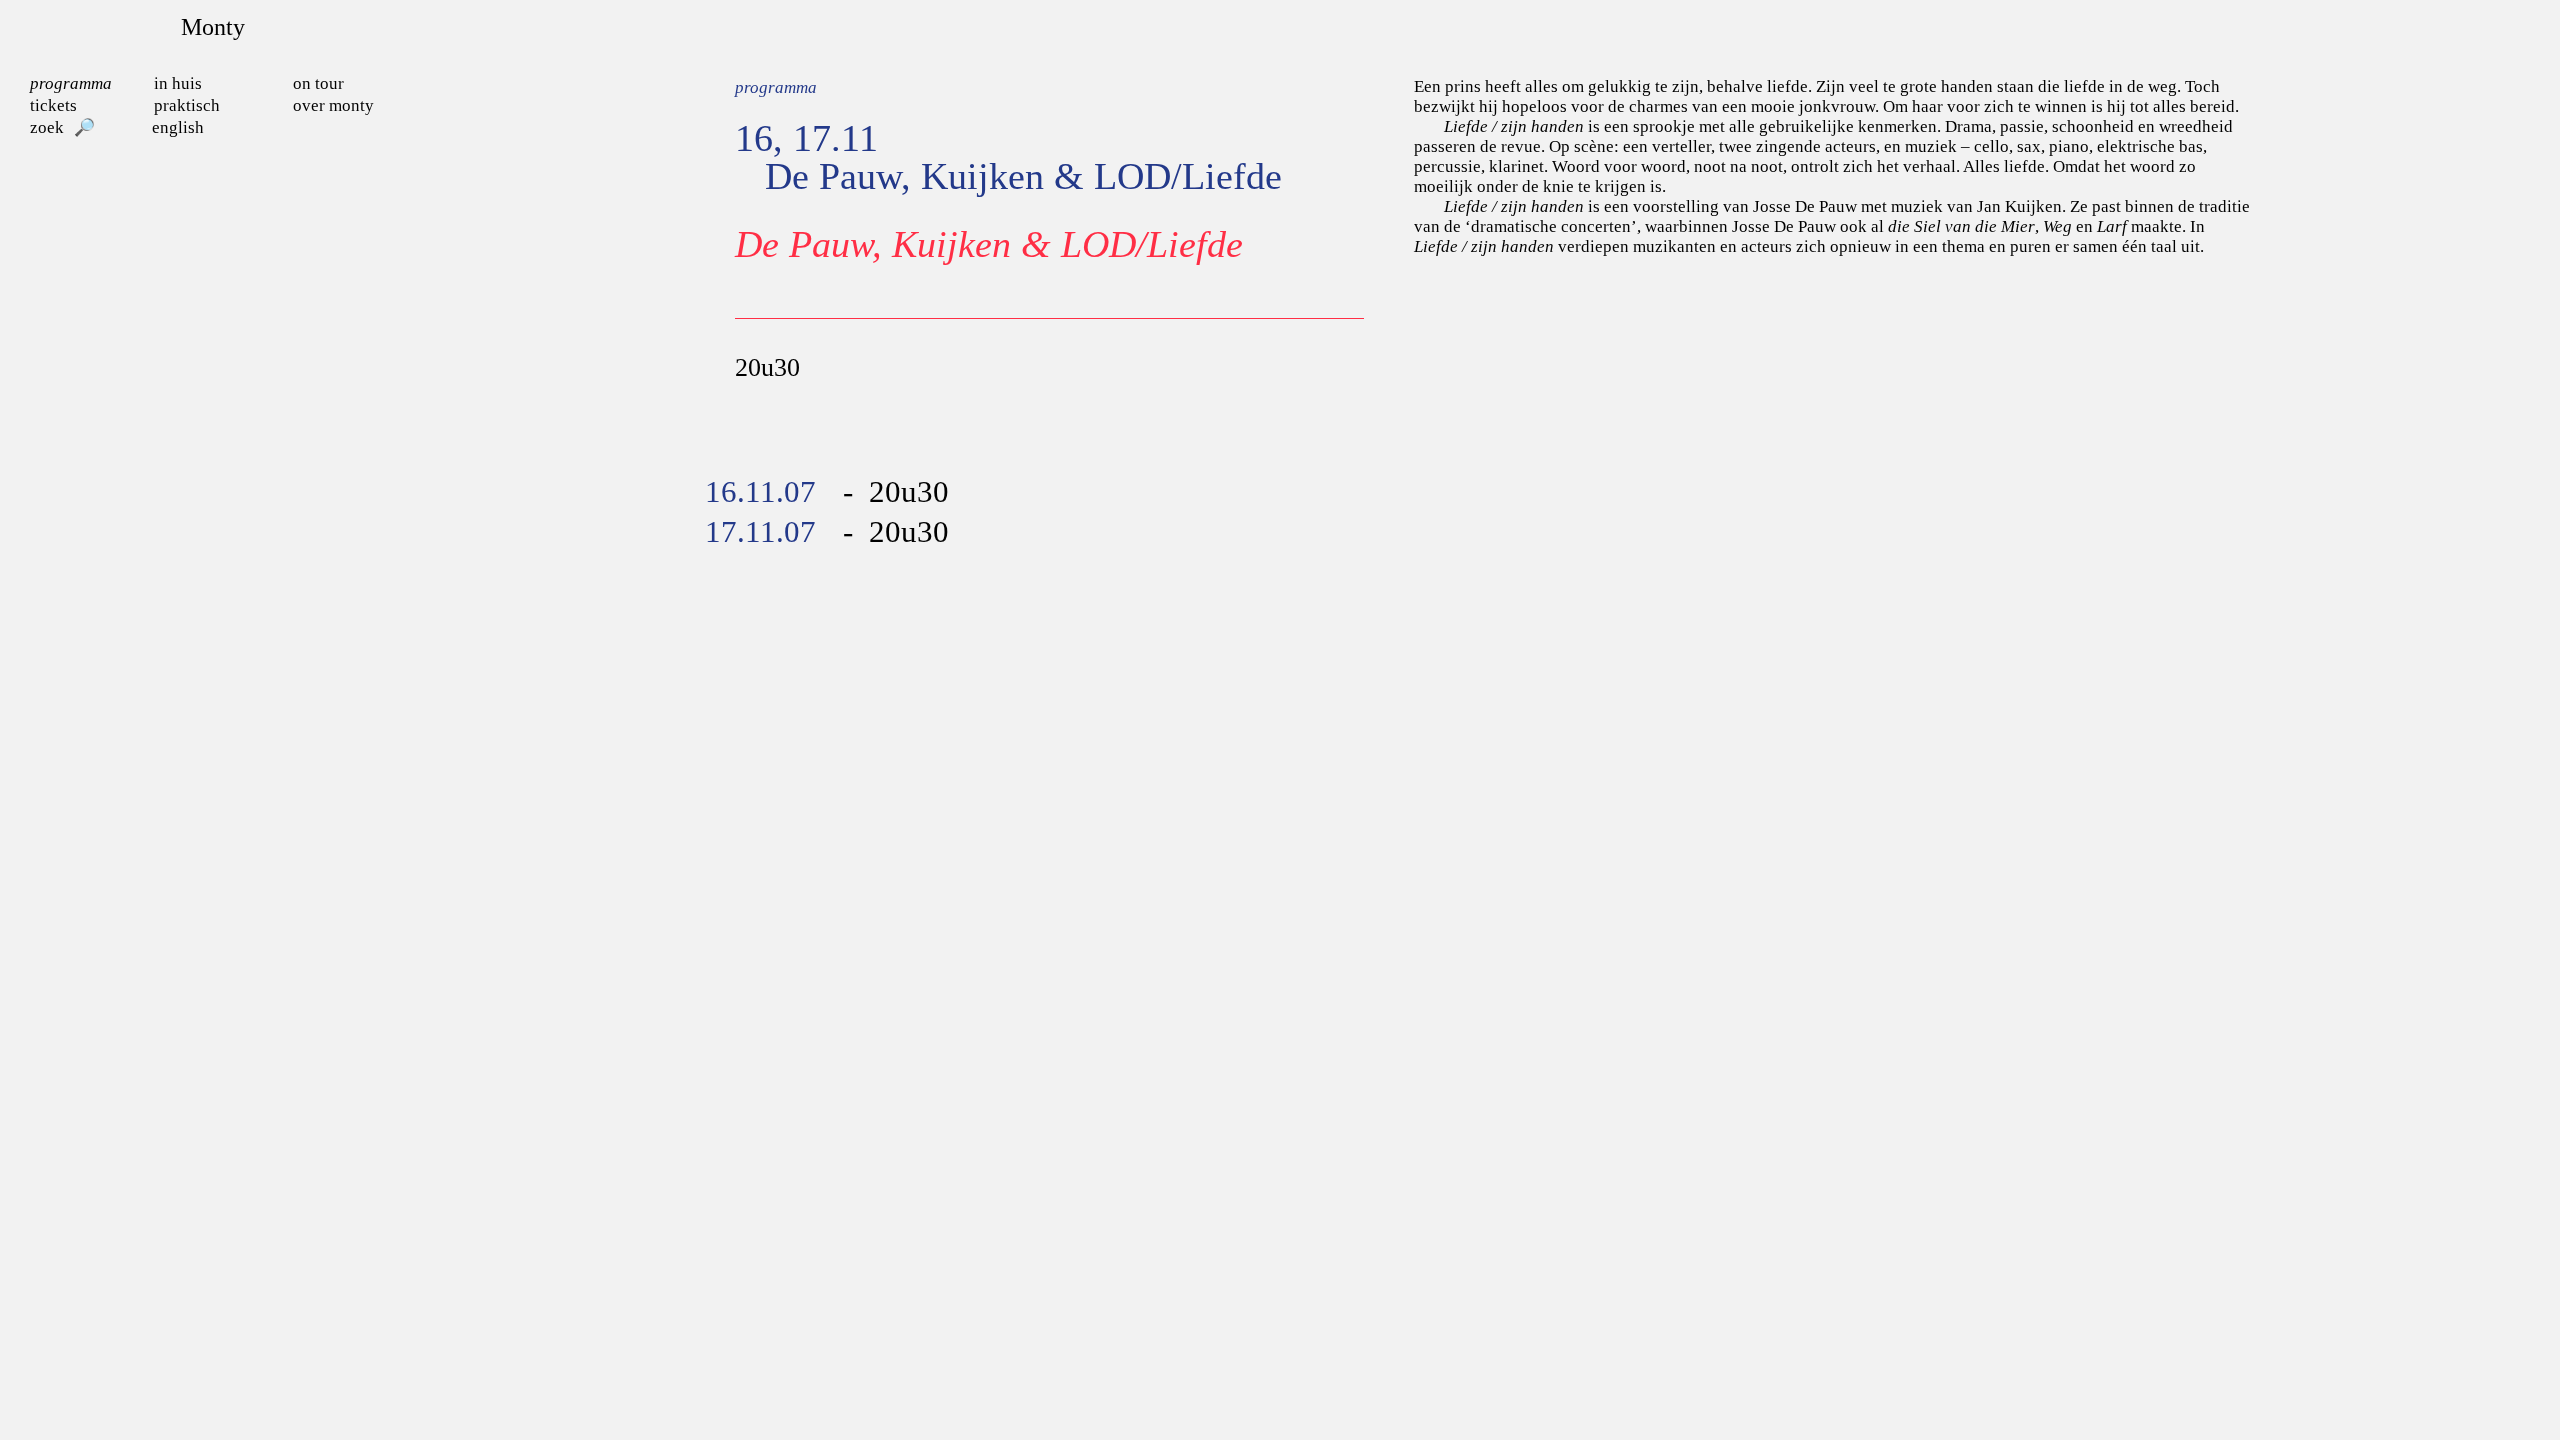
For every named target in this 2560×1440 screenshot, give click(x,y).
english (178, 127)
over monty (333, 105)
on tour (318, 83)
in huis (178, 83)
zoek (47, 127)
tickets (53, 105)
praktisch (187, 105)
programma (71, 83)
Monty (213, 27)
